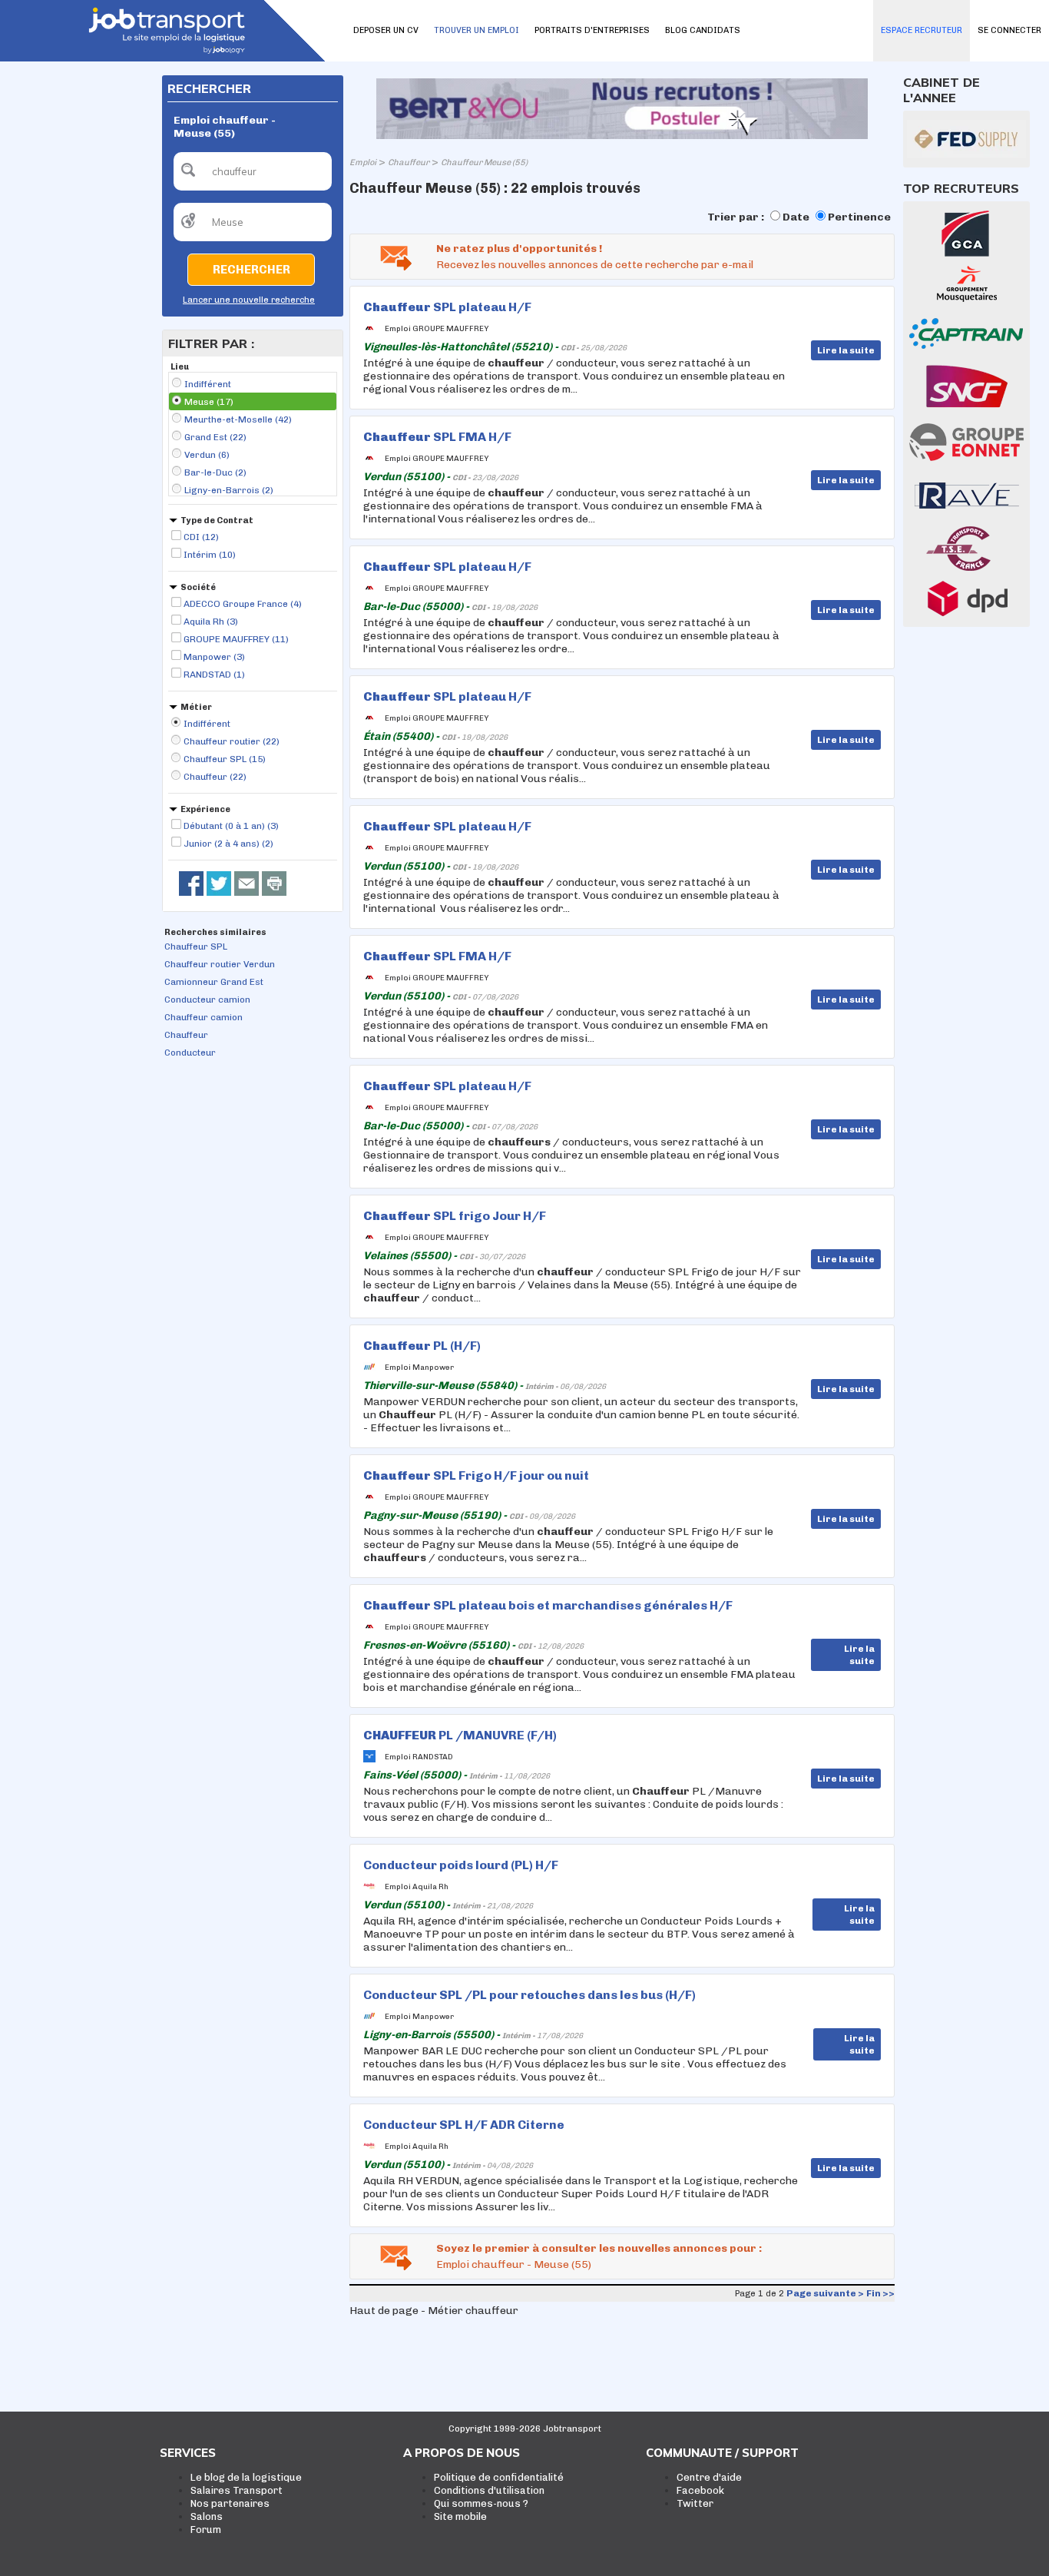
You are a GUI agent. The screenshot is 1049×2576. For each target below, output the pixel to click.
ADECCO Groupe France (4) (243, 604)
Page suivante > (825, 2293)
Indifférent (208, 384)
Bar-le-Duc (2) (215, 472)
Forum (206, 2530)
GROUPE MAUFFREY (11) (236, 639)
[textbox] (253, 171)
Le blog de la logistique (246, 2477)
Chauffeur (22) (215, 777)
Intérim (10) (210, 555)
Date (796, 217)
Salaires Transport (237, 2490)
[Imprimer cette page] (274, 884)
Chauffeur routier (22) (232, 741)
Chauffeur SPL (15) (225, 759)
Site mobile (460, 2516)
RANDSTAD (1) (214, 675)
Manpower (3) (214, 657)
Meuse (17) (209, 402)
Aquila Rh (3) (211, 622)
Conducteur (190, 1053)
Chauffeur (186, 1035)
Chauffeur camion (204, 1017)
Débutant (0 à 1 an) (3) (231, 826)
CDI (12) (201, 537)
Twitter (695, 2503)
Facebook (700, 2490)
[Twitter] (219, 884)
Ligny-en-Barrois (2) (229, 490)
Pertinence (859, 217)
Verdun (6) (207, 455)
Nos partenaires (230, 2503)
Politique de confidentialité (499, 2477)
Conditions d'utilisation (489, 2490)
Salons (207, 2516)
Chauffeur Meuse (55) (484, 162)
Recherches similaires (215, 932)
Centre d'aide (709, 2477)
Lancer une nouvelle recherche (249, 300)
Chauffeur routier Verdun (220, 964)
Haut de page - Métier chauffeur (434, 2311)
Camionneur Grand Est (214, 982)
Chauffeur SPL (196, 947)
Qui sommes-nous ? (481, 2503)
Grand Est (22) (215, 437)
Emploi (363, 162)
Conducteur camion (207, 1000)
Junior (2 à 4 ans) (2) (228, 844)
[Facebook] (191, 884)
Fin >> (880, 2293)
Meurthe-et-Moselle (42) (238, 419)
